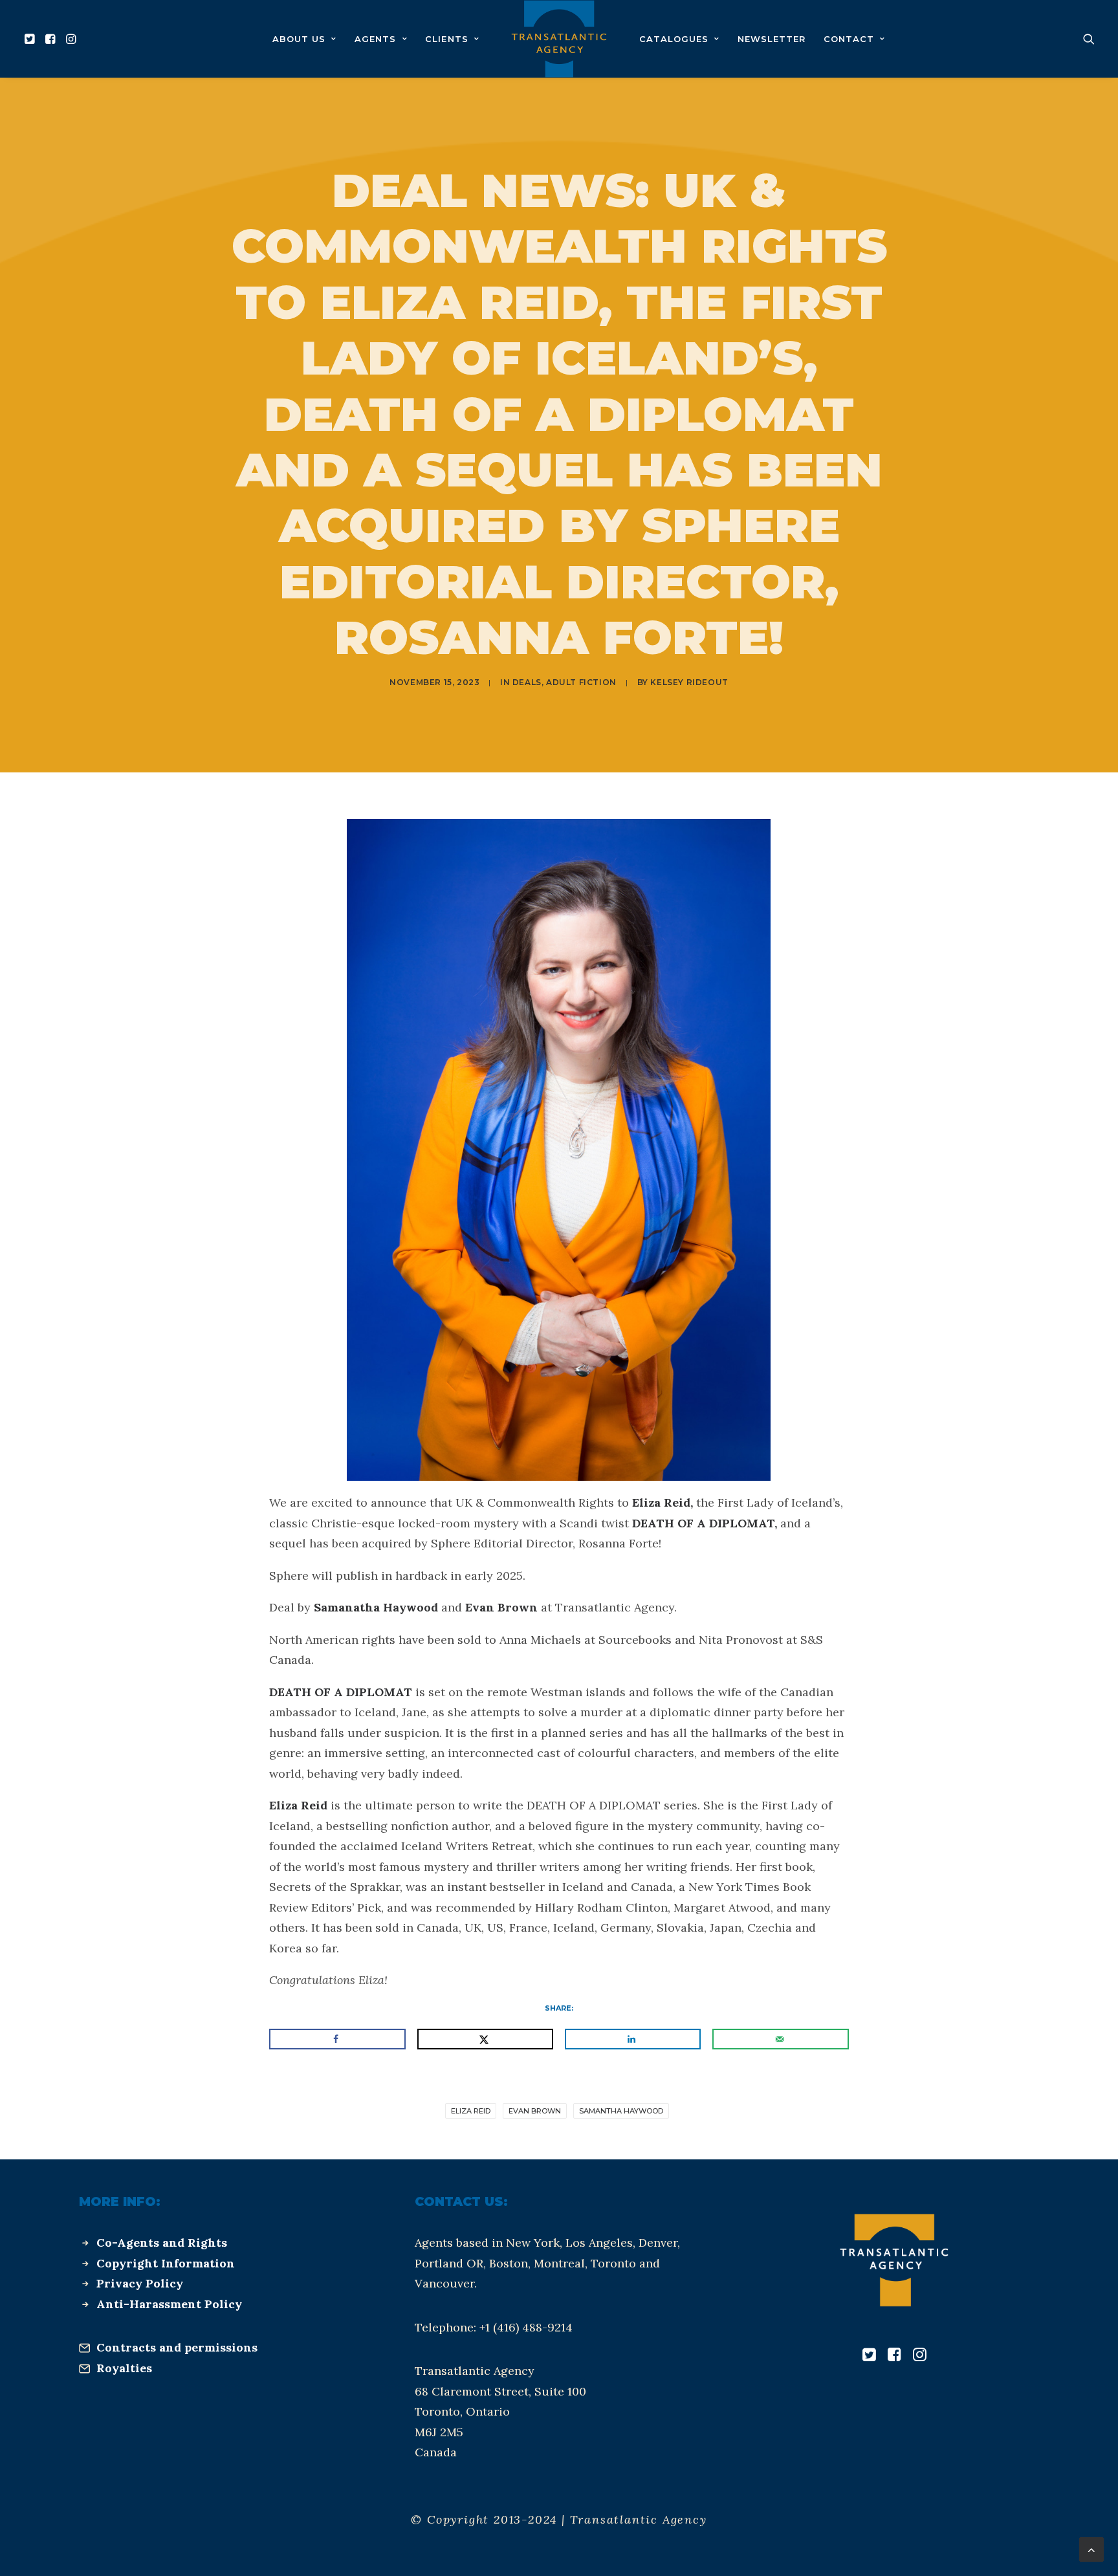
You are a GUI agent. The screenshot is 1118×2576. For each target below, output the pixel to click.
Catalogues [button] (674, 39)
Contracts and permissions (177, 2347)
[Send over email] (780, 2039)
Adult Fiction (581, 682)
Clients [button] (446, 39)
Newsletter (772, 39)
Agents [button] (375, 39)
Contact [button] (849, 39)
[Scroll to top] (1091, 2549)
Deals (527, 682)
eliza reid (471, 2111)
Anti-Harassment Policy (169, 2304)
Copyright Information (166, 2263)
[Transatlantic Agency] (559, 39)
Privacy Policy (140, 2283)
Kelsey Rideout (689, 682)
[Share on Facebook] (337, 2039)
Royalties (124, 2368)
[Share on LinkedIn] (633, 2039)
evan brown (535, 2111)
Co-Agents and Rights (162, 2243)
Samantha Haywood (621, 2111)
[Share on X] (485, 2039)
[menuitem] (31, 39)
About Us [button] (299, 39)
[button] (31, 39)
